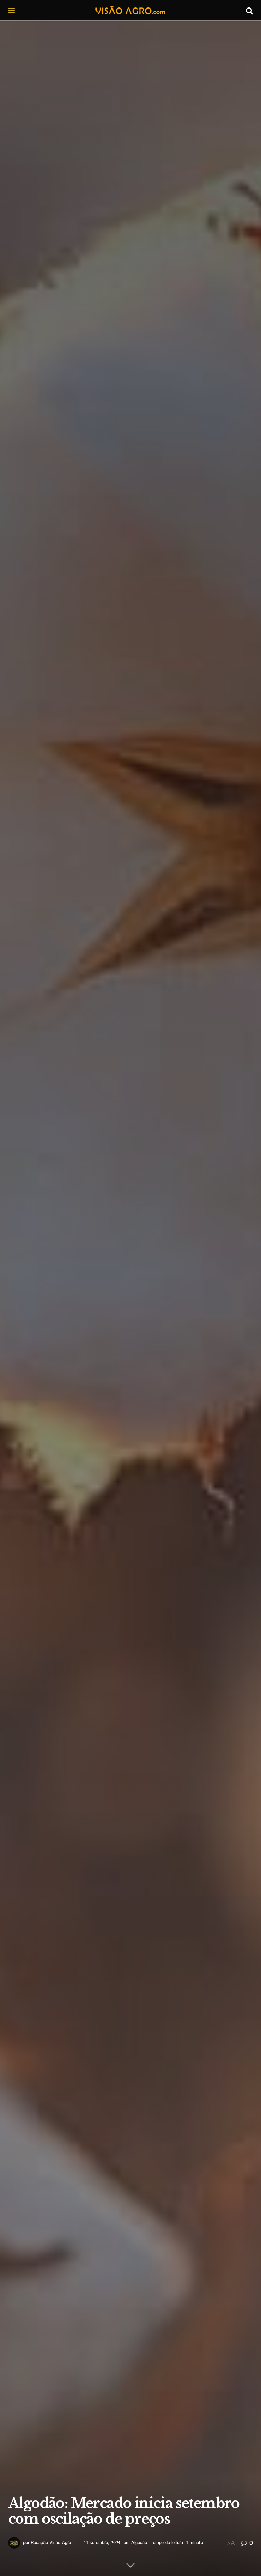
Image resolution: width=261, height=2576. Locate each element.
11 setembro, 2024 (102, 2542)
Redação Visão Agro (51, 2542)
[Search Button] (249, 10)
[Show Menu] (11, 10)
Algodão (139, 2542)
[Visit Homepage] (130, 10)
